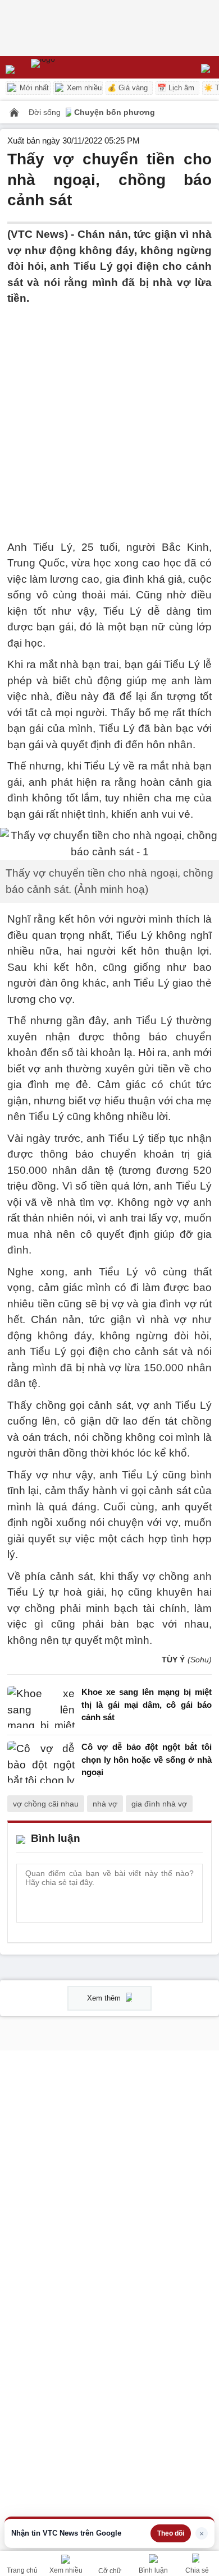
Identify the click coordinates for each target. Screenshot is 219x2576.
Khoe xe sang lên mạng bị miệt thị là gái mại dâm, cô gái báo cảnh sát (147, 1704)
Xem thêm (105, 1998)
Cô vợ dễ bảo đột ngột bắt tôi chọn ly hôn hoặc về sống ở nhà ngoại (147, 1759)
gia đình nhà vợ (159, 1804)
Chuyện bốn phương (115, 112)
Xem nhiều (83, 88)
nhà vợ (105, 1804)
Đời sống (46, 112)
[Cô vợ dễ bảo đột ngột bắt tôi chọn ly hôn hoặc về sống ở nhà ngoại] (41, 1762)
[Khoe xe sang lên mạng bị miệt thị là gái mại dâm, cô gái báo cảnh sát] (41, 1708)
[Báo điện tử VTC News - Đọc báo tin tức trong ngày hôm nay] (69, 67)
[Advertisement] (109, 416)
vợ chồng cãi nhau (46, 1804)
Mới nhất (33, 88)
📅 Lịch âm (176, 88)
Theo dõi (171, 2533)
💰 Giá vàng (127, 88)
